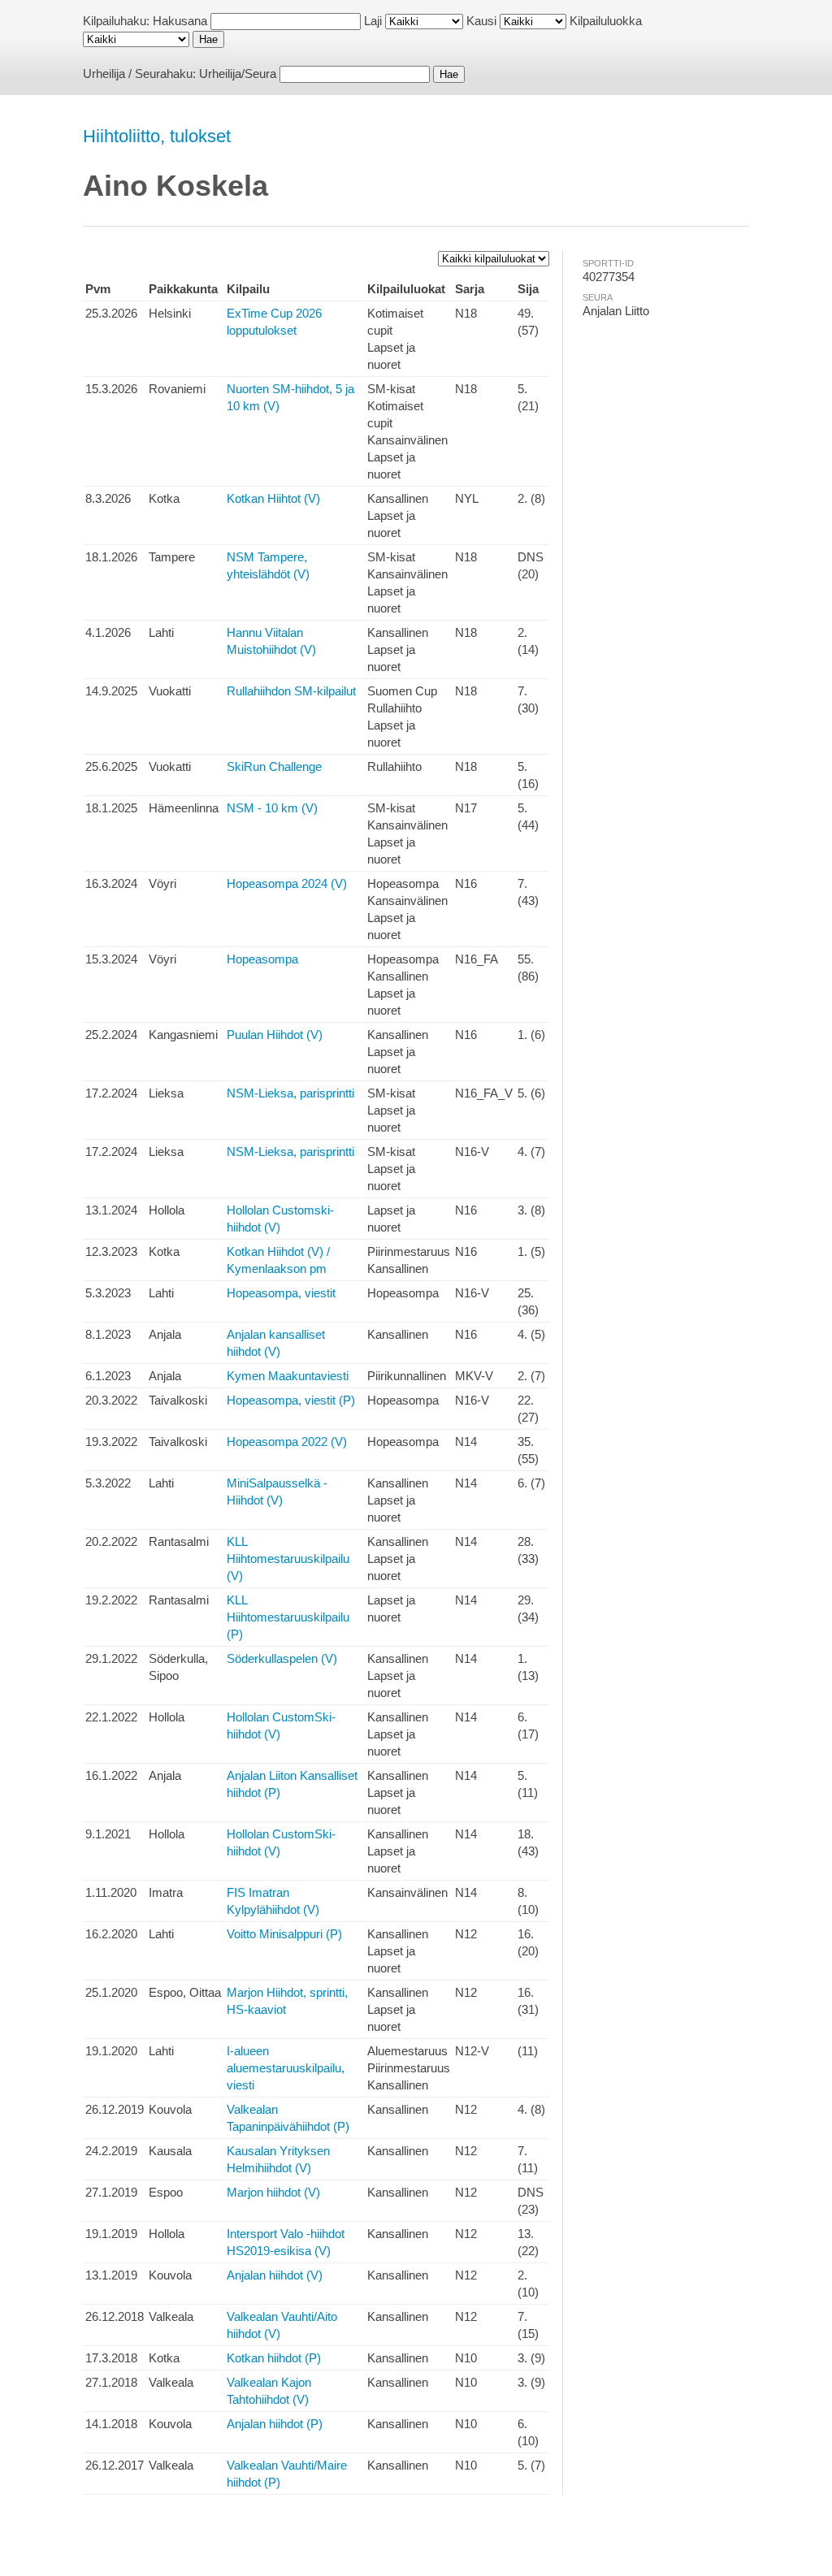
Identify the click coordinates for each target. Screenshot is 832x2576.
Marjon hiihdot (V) (273, 2192)
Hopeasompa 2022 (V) (287, 1442)
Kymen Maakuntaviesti (288, 1376)
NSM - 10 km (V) (272, 808)
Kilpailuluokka (606, 21)
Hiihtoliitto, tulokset (157, 136)
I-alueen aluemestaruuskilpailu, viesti (286, 2068)
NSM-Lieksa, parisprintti (290, 1093)
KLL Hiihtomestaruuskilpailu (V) (288, 1559)
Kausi (481, 21)
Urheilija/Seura (238, 74)
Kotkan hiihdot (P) (274, 2358)
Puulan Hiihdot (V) (275, 1035)
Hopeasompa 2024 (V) (287, 883)
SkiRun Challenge (274, 766)
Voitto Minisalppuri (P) (284, 1934)
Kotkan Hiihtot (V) (273, 498)
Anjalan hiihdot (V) (275, 2275)
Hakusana (180, 21)
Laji (373, 21)
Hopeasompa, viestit (281, 1293)
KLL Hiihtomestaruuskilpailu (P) (288, 1617)
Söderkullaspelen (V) (282, 1658)
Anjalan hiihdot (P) (275, 2424)
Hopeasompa (262, 959)
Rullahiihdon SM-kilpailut (291, 691)
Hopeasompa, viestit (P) (291, 1400)
